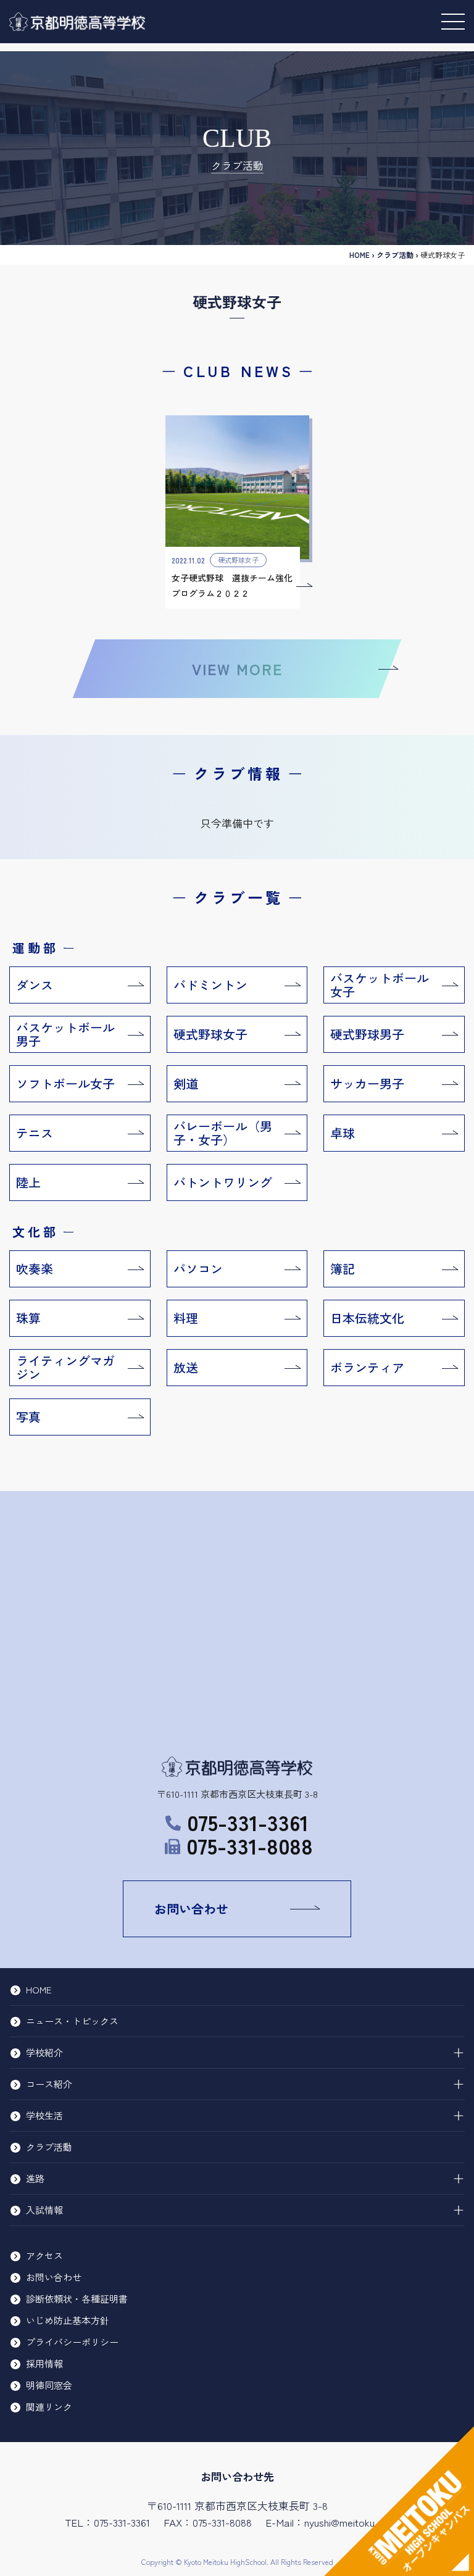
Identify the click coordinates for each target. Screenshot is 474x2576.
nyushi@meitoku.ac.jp (351, 2522)
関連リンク (49, 2407)
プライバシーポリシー (72, 2342)
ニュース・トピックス (72, 2021)
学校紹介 (44, 2052)
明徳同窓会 (49, 2385)
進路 (35, 2178)
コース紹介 (49, 2084)
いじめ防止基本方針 (68, 2320)
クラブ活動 (49, 2147)
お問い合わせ (191, 1909)
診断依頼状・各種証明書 (77, 2299)
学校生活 (44, 2115)
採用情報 (44, 2363)
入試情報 (44, 2210)
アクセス (44, 2255)
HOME (360, 255)
